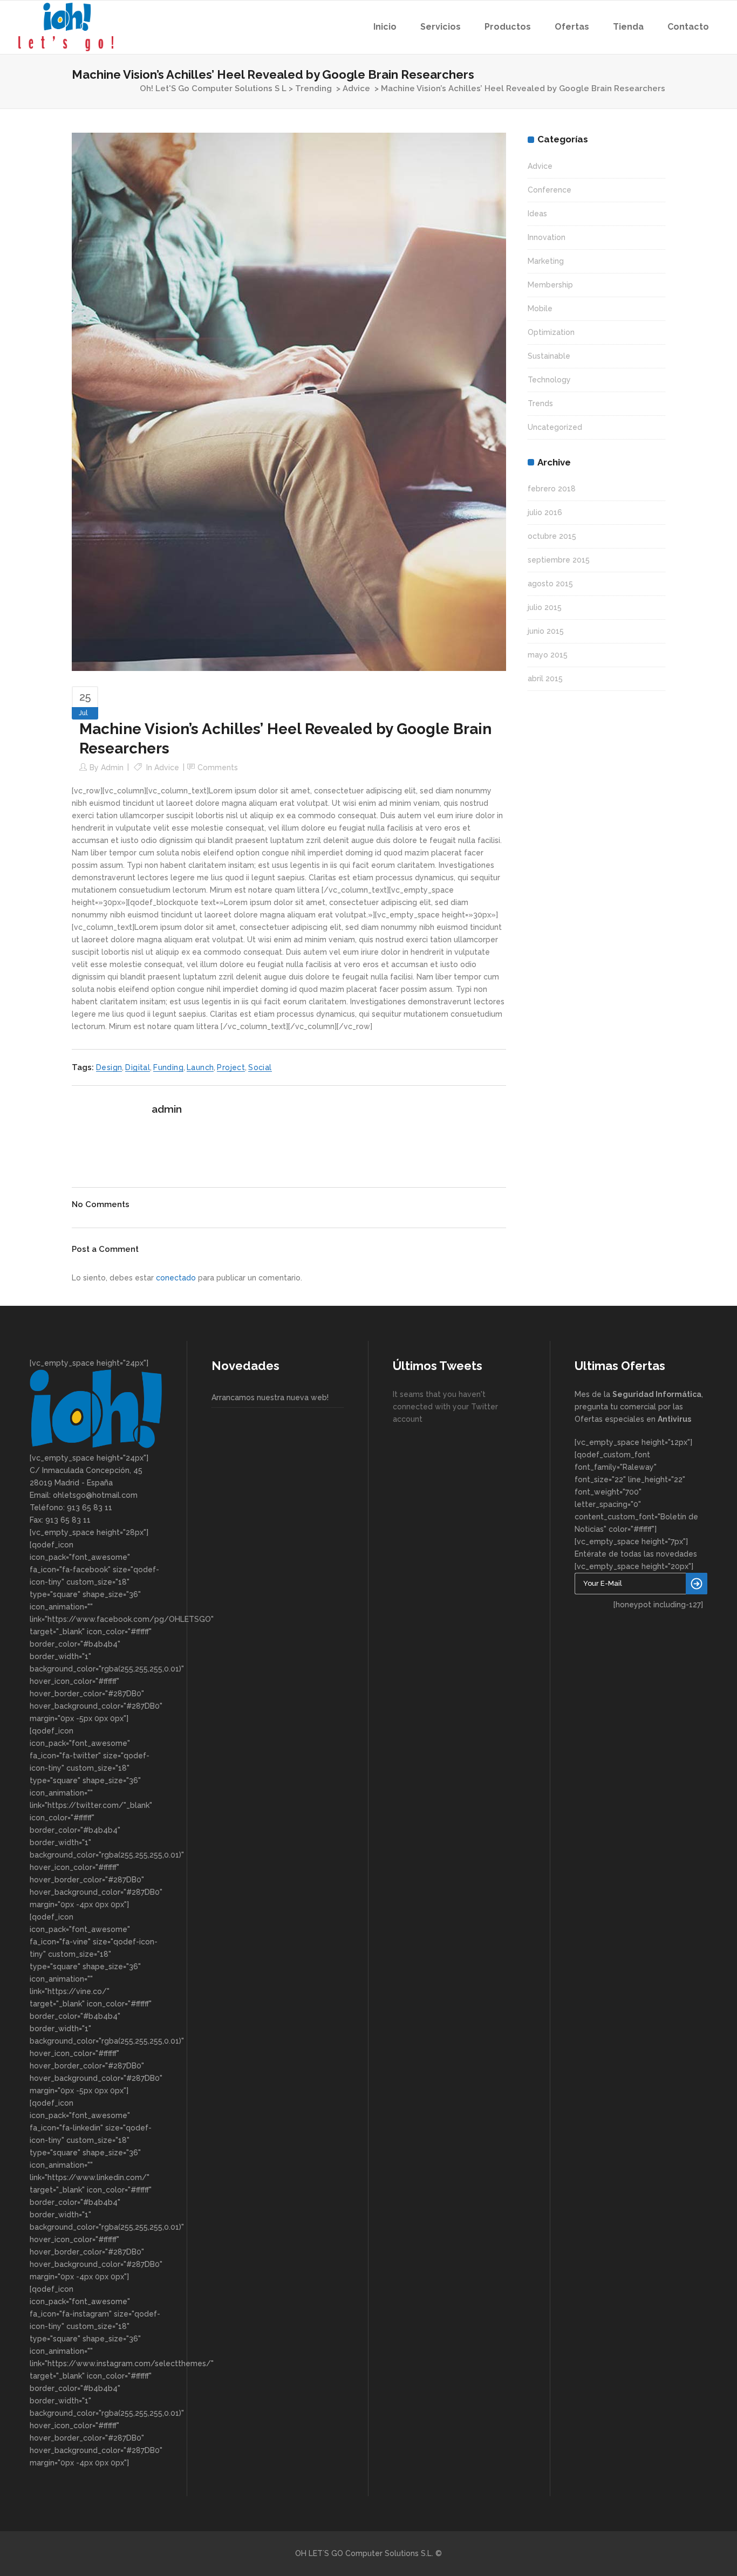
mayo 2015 (548, 655)
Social (260, 1067)
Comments (218, 768)
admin (112, 768)
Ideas (537, 214)
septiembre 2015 (559, 560)
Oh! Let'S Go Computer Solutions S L (213, 88)
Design (109, 1067)
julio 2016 (545, 512)
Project (231, 1067)
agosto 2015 (550, 584)
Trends (540, 403)
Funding (168, 1067)
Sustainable (549, 356)
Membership (550, 285)
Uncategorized (555, 427)
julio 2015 (545, 607)
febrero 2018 (552, 489)
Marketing (546, 261)
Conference (550, 190)
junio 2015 (546, 631)
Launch (200, 1067)
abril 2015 (545, 679)
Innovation (547, 237)
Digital (138, 1067)
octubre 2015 (552, 536)
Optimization (551, 332)
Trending (313, 88)
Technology (549, 380)
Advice (356, 88)
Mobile (540, 309)
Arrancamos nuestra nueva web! (270, 1397)
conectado (176, 1278)
